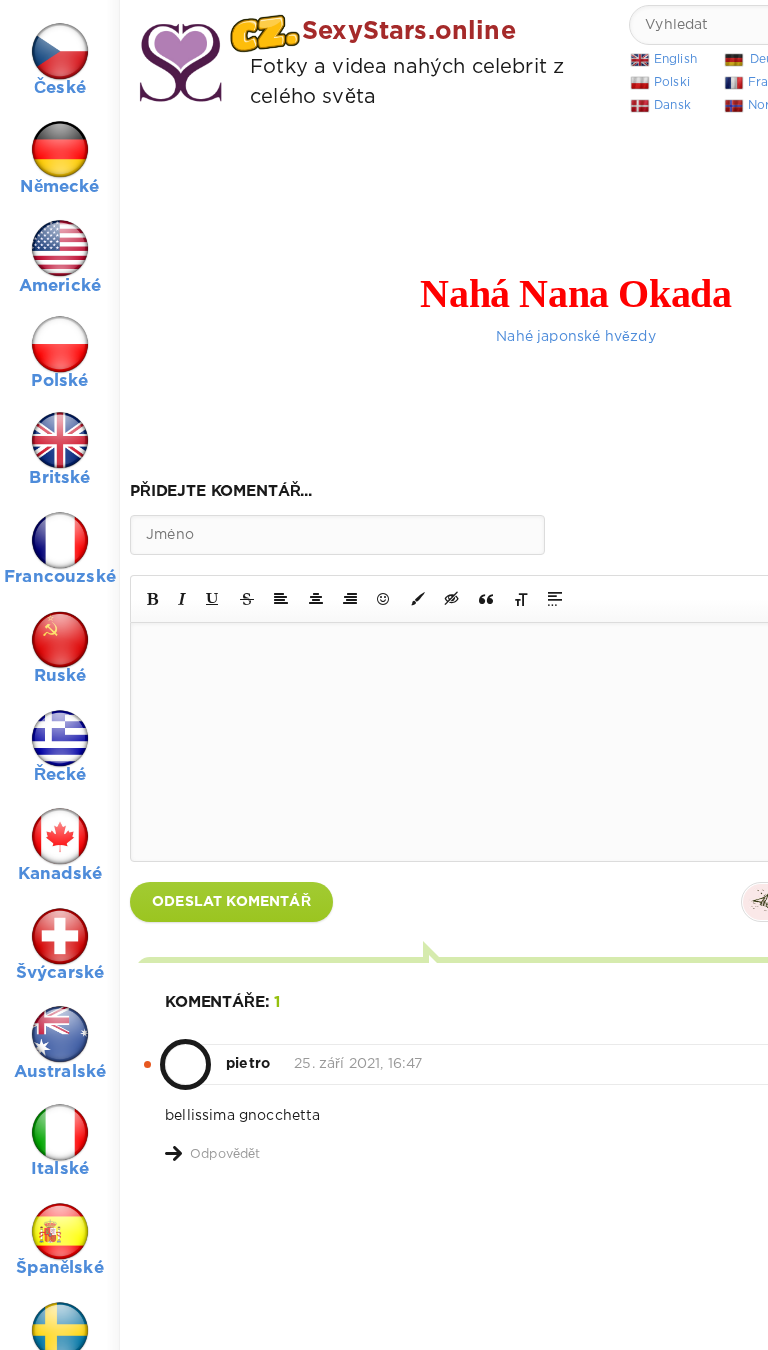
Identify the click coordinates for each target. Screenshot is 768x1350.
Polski (672, 82)
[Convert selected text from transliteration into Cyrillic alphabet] (521, 599)
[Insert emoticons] (384, 599)
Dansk (672, 105)
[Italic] (182, 599)
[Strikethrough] (247, 599)
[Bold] (152, 599)
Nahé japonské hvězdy (575, 337)
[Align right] (350, 599)
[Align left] (281, 599)
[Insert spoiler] (555, 599)
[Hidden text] (452, 599)
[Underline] (213, 599)
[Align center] (316, 599)
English (675, 59)
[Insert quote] (486, 599)
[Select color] (418, 599)
